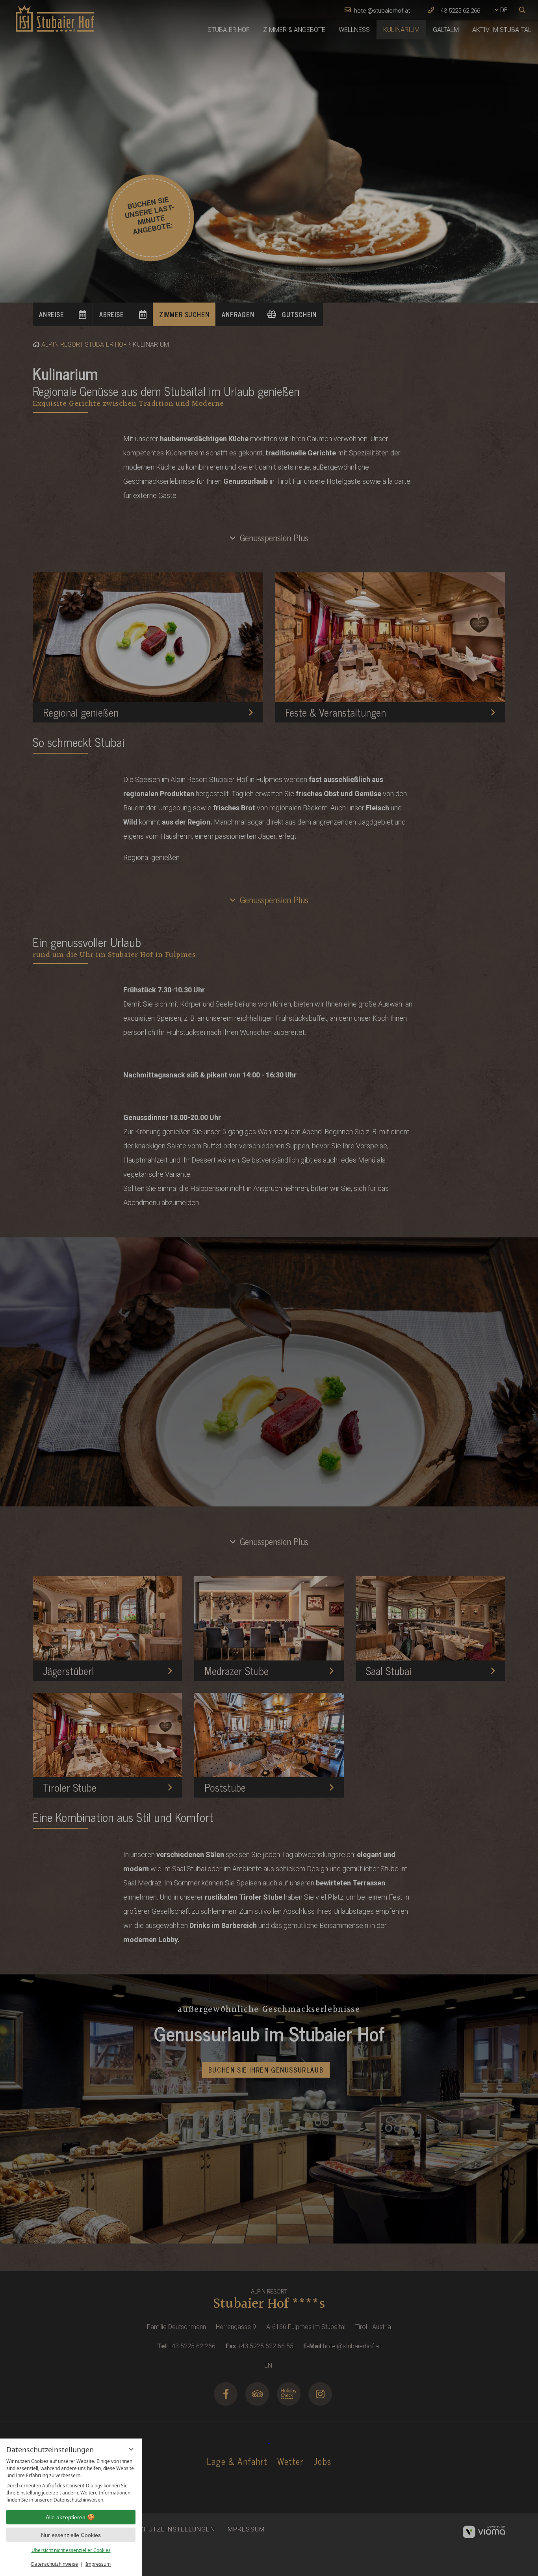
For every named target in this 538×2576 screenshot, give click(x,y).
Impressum (98, 2564)
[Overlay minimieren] (131, 2449)
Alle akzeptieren (66, 2517)
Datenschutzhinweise (55, 2564)
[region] (71, 2481)
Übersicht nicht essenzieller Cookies (71, 2550)
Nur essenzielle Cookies (71, 2535)
